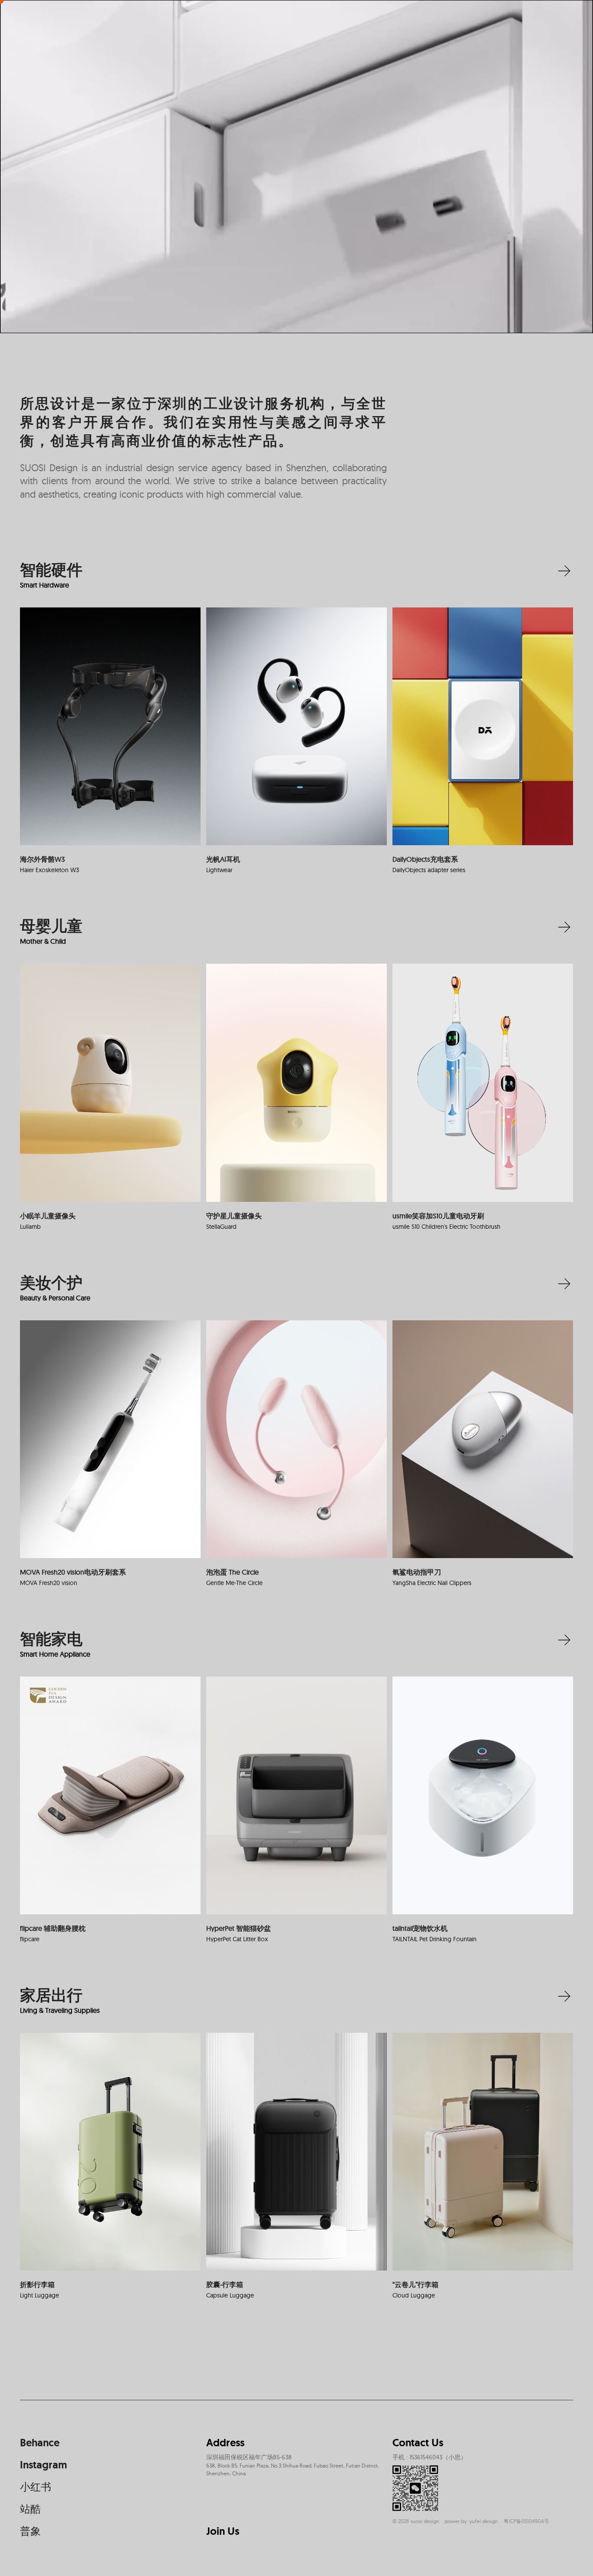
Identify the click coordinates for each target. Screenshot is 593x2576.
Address (225, 2443)
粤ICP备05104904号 (526, 2521)
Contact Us (418, 2443)
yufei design (484, 2521)
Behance (40, 2443)
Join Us (223, 2531)
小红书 (36, 2487)
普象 (30, 2531)
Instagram (43, 2465)
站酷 (30, 2509)
